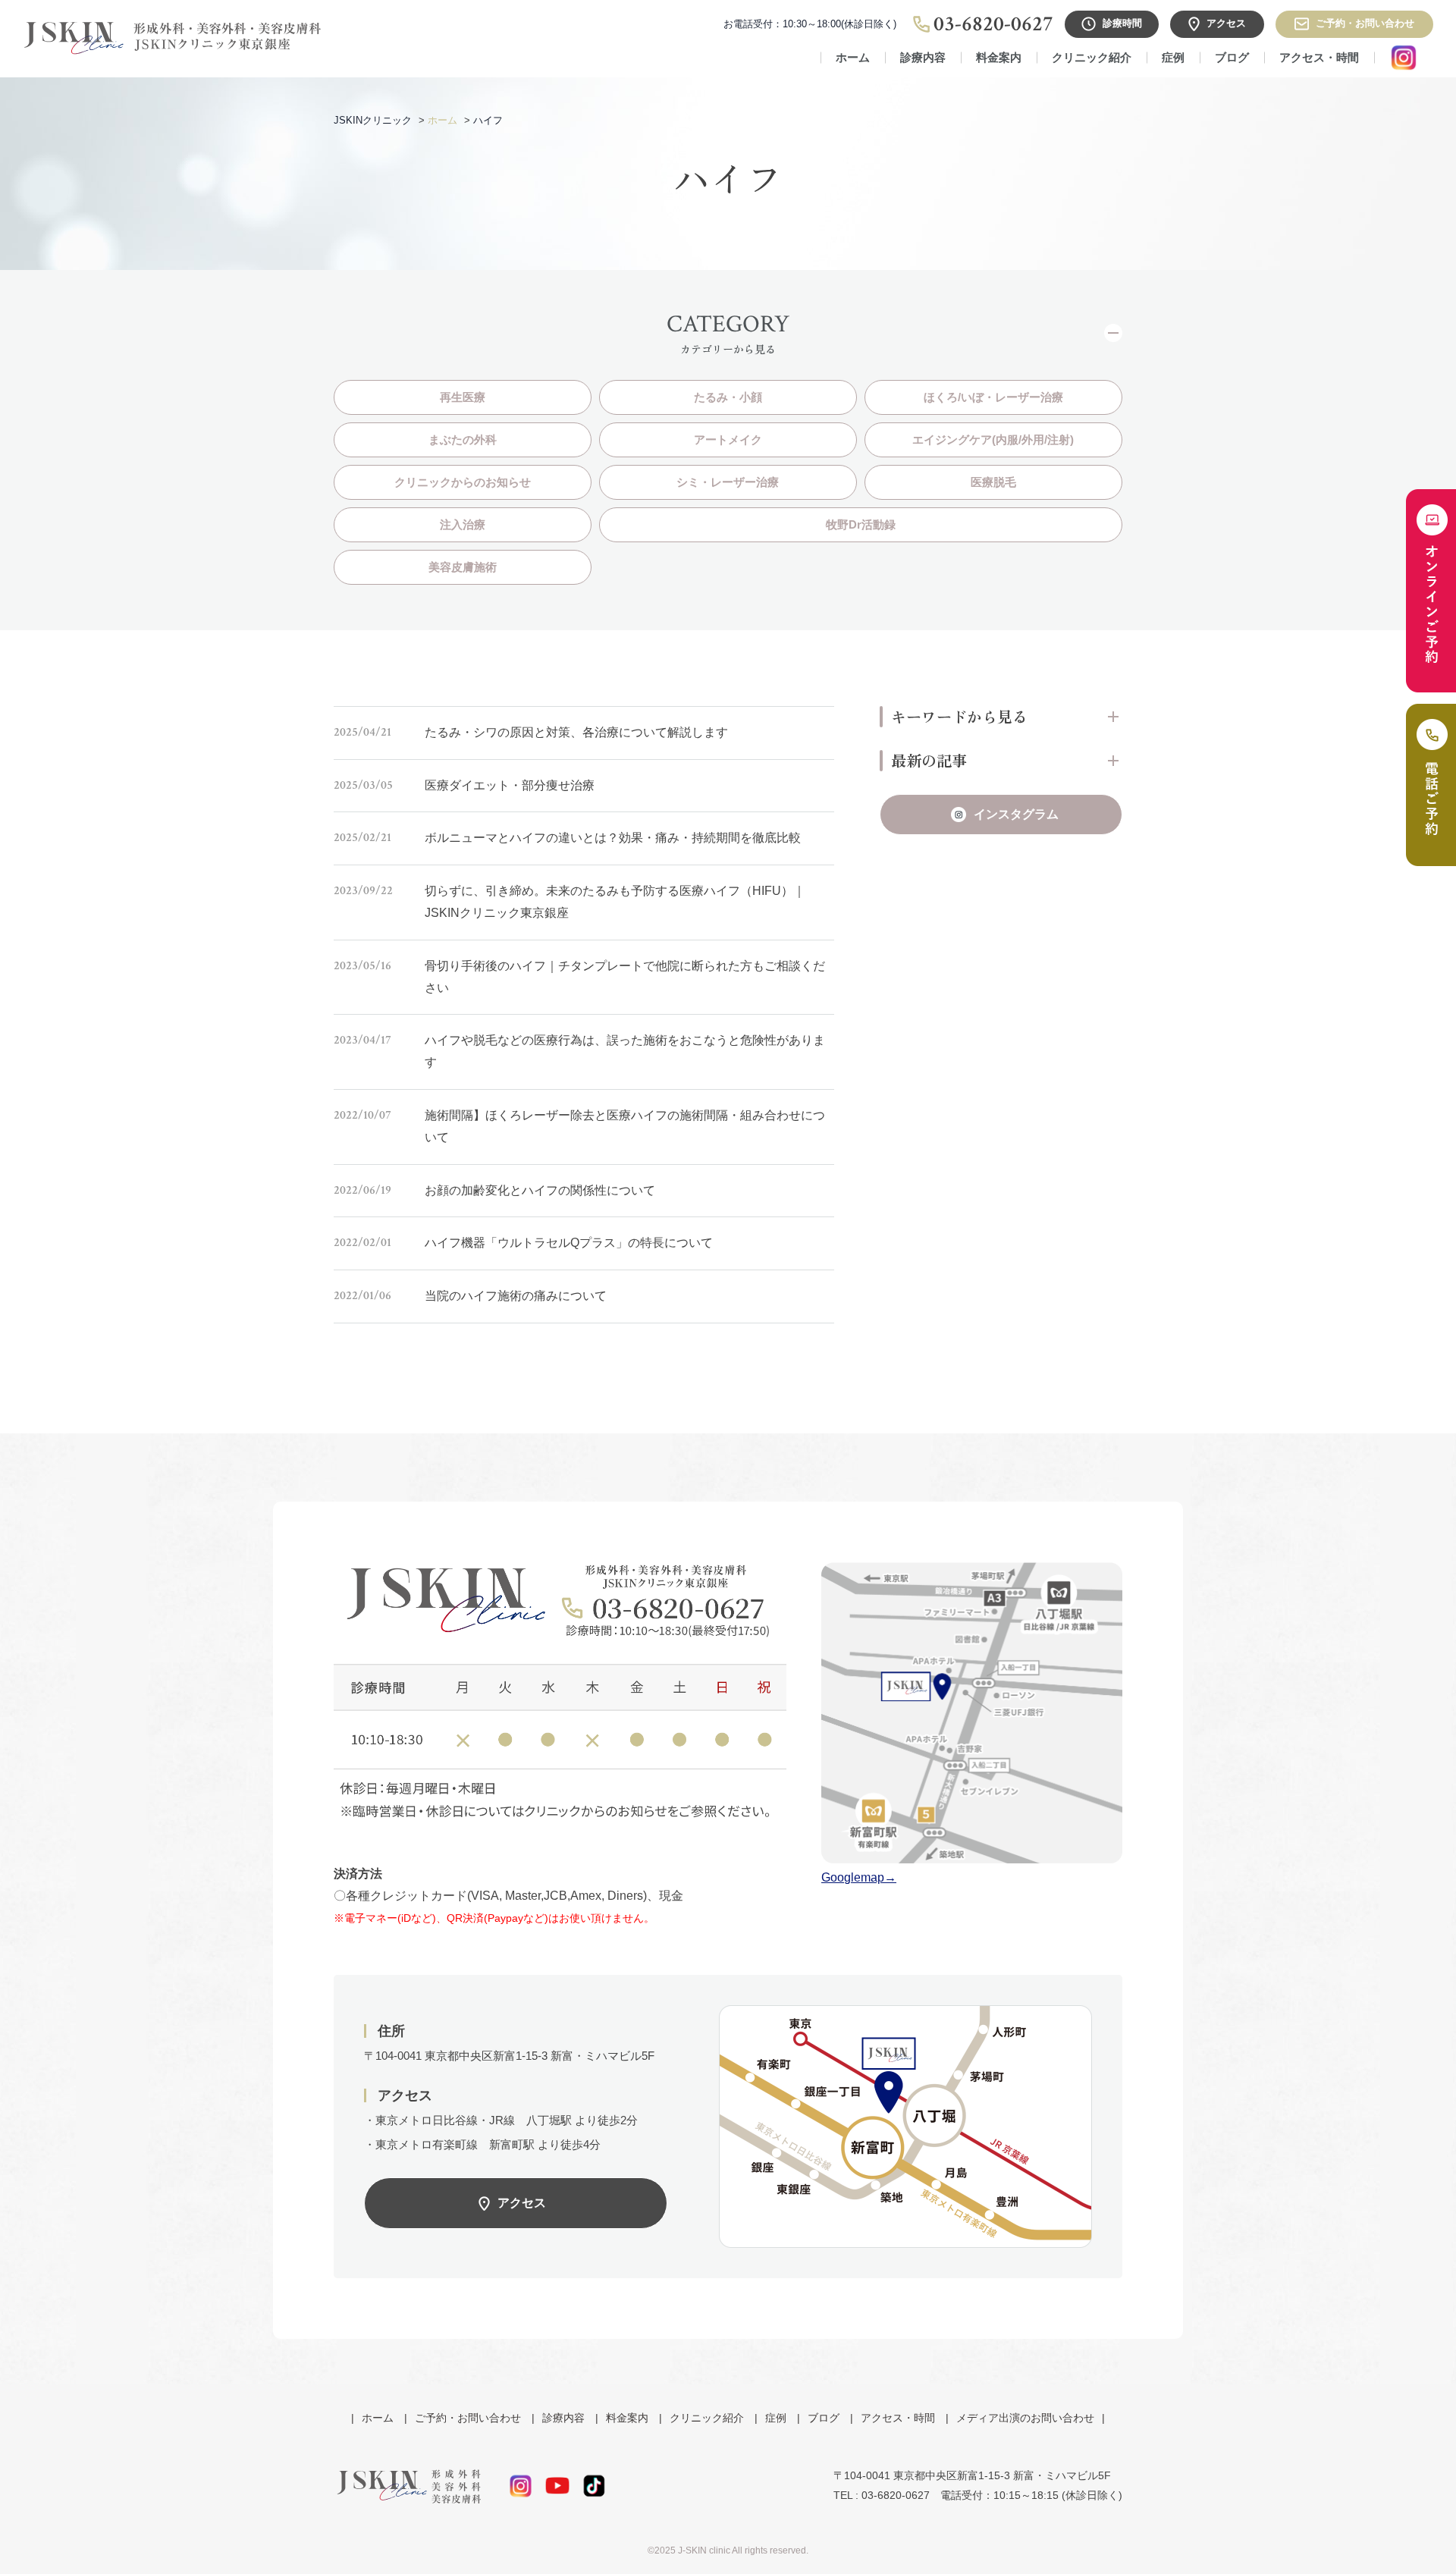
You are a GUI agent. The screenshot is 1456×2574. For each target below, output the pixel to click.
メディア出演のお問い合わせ (1025, 2418)
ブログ (1232, 57)
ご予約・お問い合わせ (468, 2418)
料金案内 (999, 57)
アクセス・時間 (1319, 57)
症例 (1173, 57)
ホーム (853, 57)
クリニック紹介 (1092, 57)
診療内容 (563, 2418)
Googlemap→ (859, 1877)
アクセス (522, 2203)
